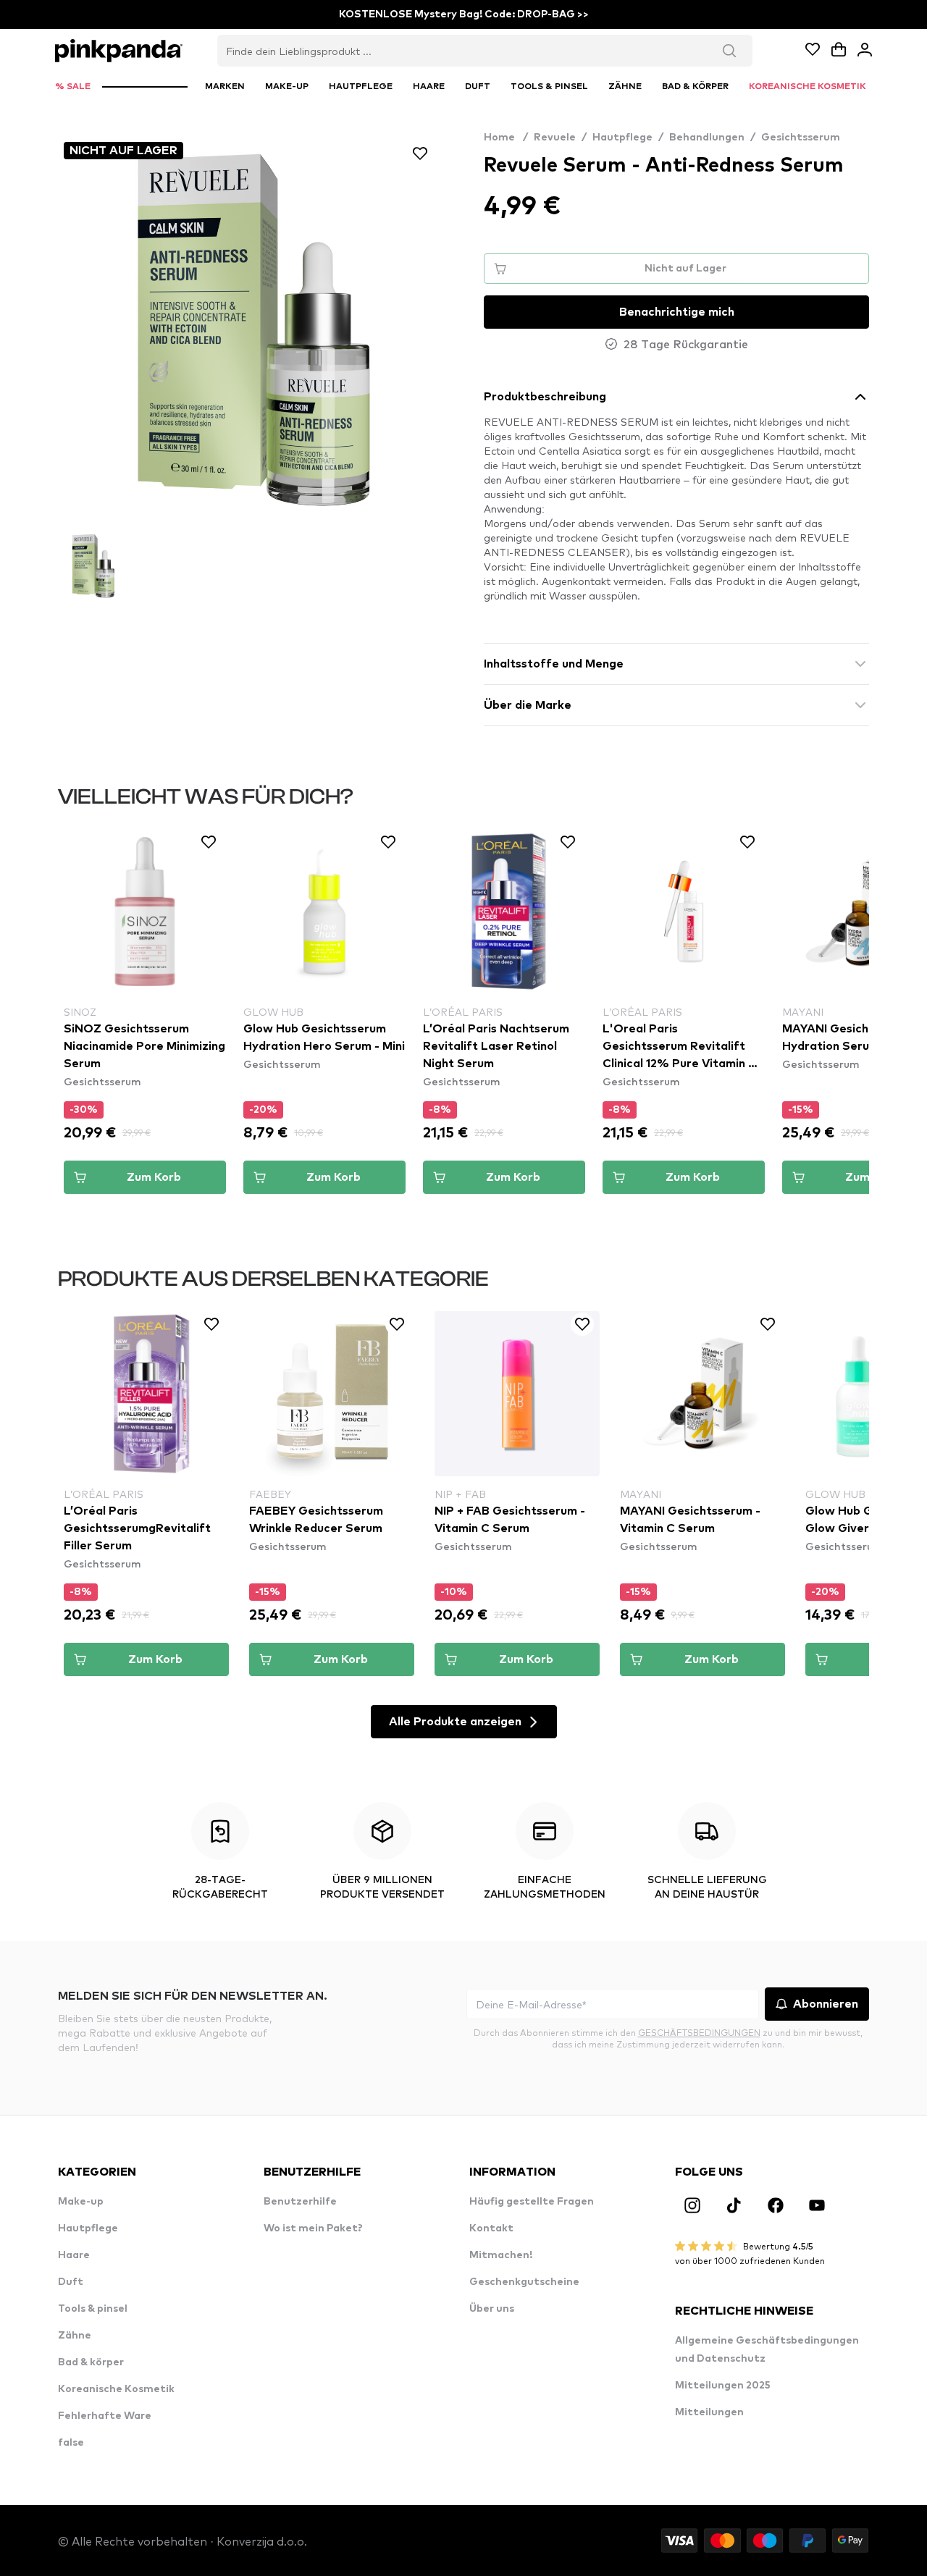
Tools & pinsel (93, 2309)
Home (506, 138)
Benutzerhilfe (300, 2202)
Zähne (75, 2336)
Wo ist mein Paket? (313, 2228)
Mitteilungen (709, 2412)
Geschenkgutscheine (524, 2282)
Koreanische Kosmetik (116, 2389)
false (71, 2443)
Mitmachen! (501, 2255)
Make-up (81, 2202)
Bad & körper (91, 2362)
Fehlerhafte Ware (105, 2416)
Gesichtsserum (801, 138)
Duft (71, 2282)
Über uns (492, 2309)
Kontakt (491, 2228)
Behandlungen (707, 138)
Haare (74, 2255)
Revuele (555, 138)
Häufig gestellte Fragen (532, 2202)
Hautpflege (622, 138)
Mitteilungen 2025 (723, 2386)
